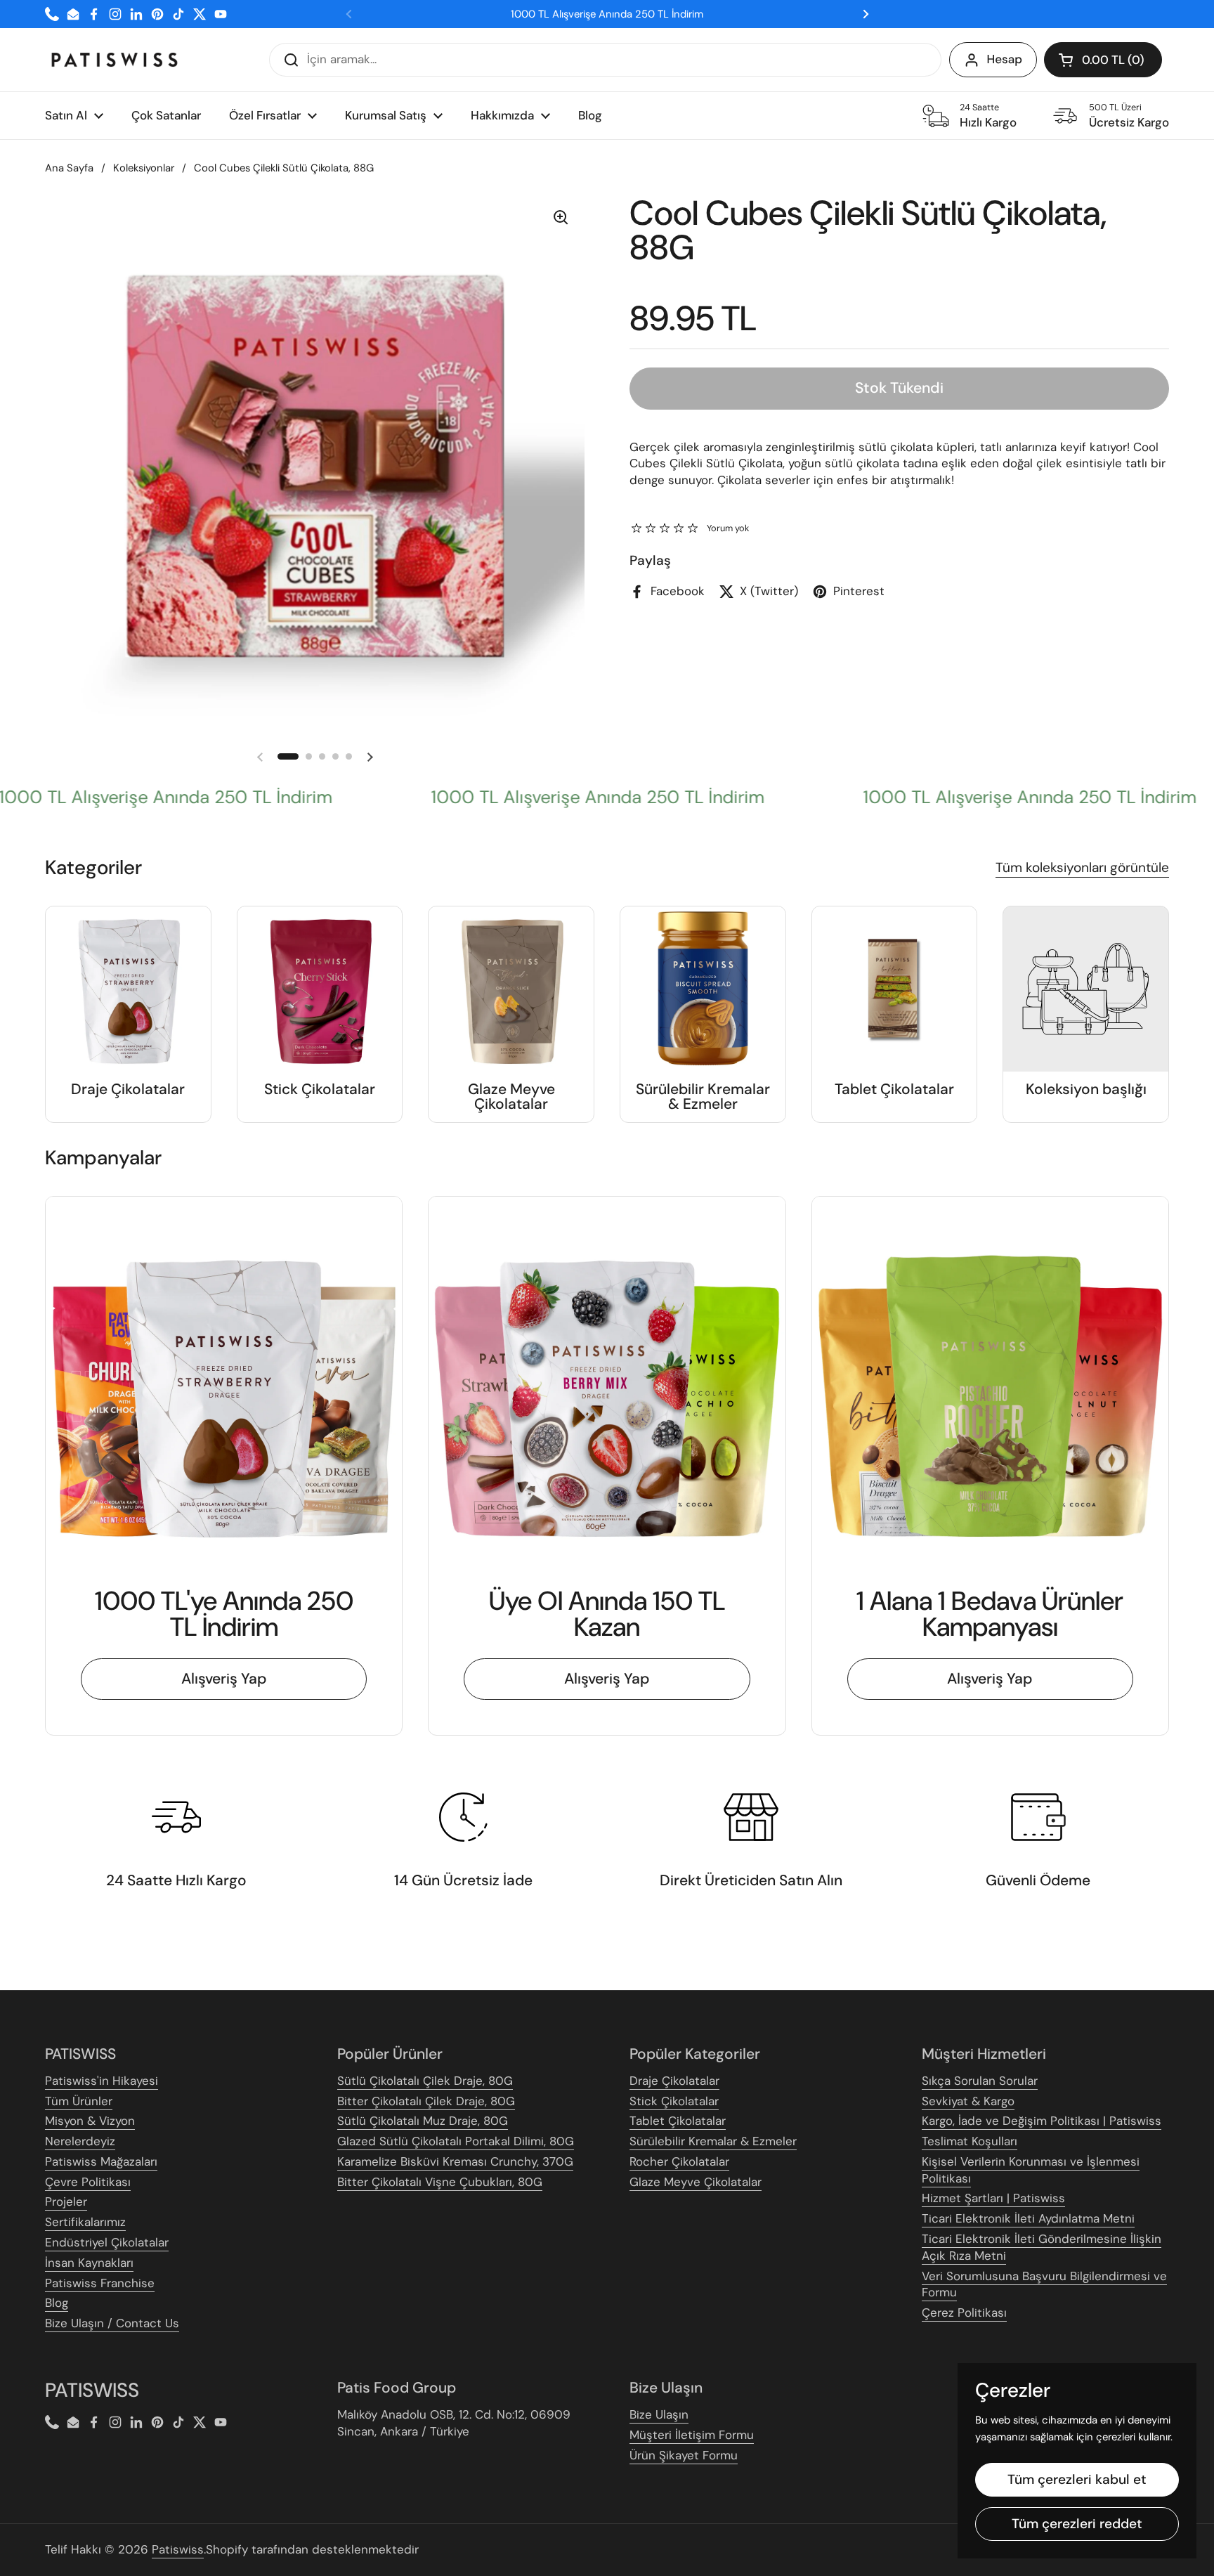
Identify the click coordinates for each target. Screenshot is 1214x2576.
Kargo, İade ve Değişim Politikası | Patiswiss (1042, 2121)
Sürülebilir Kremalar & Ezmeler (713, 2141)
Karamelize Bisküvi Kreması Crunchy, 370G (455, 2161)
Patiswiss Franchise (100, 2283)
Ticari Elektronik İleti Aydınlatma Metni (1028, 2218)
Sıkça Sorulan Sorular (980, 2081)
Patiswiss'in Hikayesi (102, 2081)
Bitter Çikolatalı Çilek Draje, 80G (426, 2101)
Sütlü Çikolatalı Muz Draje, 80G (423, 2121)
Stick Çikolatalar (674, 2101)
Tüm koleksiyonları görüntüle (1082, 867)
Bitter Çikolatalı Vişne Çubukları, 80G (440, 2182)
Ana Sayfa (69, 168)
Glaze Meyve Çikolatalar (696, 2182)
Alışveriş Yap (224, 1679)
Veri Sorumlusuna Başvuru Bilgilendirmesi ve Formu (1044, 2284)
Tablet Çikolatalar (678, 2121)
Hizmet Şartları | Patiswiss (993, 2198)
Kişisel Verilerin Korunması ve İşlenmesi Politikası (1031, 2170)
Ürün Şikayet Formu (684, 2455)
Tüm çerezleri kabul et (1077, 2479)
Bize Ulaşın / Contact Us (112, 2323)
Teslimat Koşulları (970, 2141)
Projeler (66, 2201)
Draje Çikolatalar (674, 2081)
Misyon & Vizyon (90, 2121)
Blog (57, 2303)
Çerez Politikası (964, 2312)
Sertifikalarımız (85, 2222)
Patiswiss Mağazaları (101, 2161)
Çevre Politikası (88, 2182)
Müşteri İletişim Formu (692, 2435)
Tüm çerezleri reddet (1077, 2524)
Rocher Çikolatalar (679, 2161)
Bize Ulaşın (659, 2414)
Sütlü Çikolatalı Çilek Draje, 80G (425, 2081)
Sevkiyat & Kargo (968, 2101)
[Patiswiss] (115, 60)
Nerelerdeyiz (80, 2141)
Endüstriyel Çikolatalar (107, 2242)
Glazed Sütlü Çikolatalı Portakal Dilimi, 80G (456, 2141)
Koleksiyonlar (144, 168)
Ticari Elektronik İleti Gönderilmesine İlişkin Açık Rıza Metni (1042, 2247)
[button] (1103, 60)
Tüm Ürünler (79, 2101)
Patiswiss (178, 2549)
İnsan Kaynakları (89, 2263)
